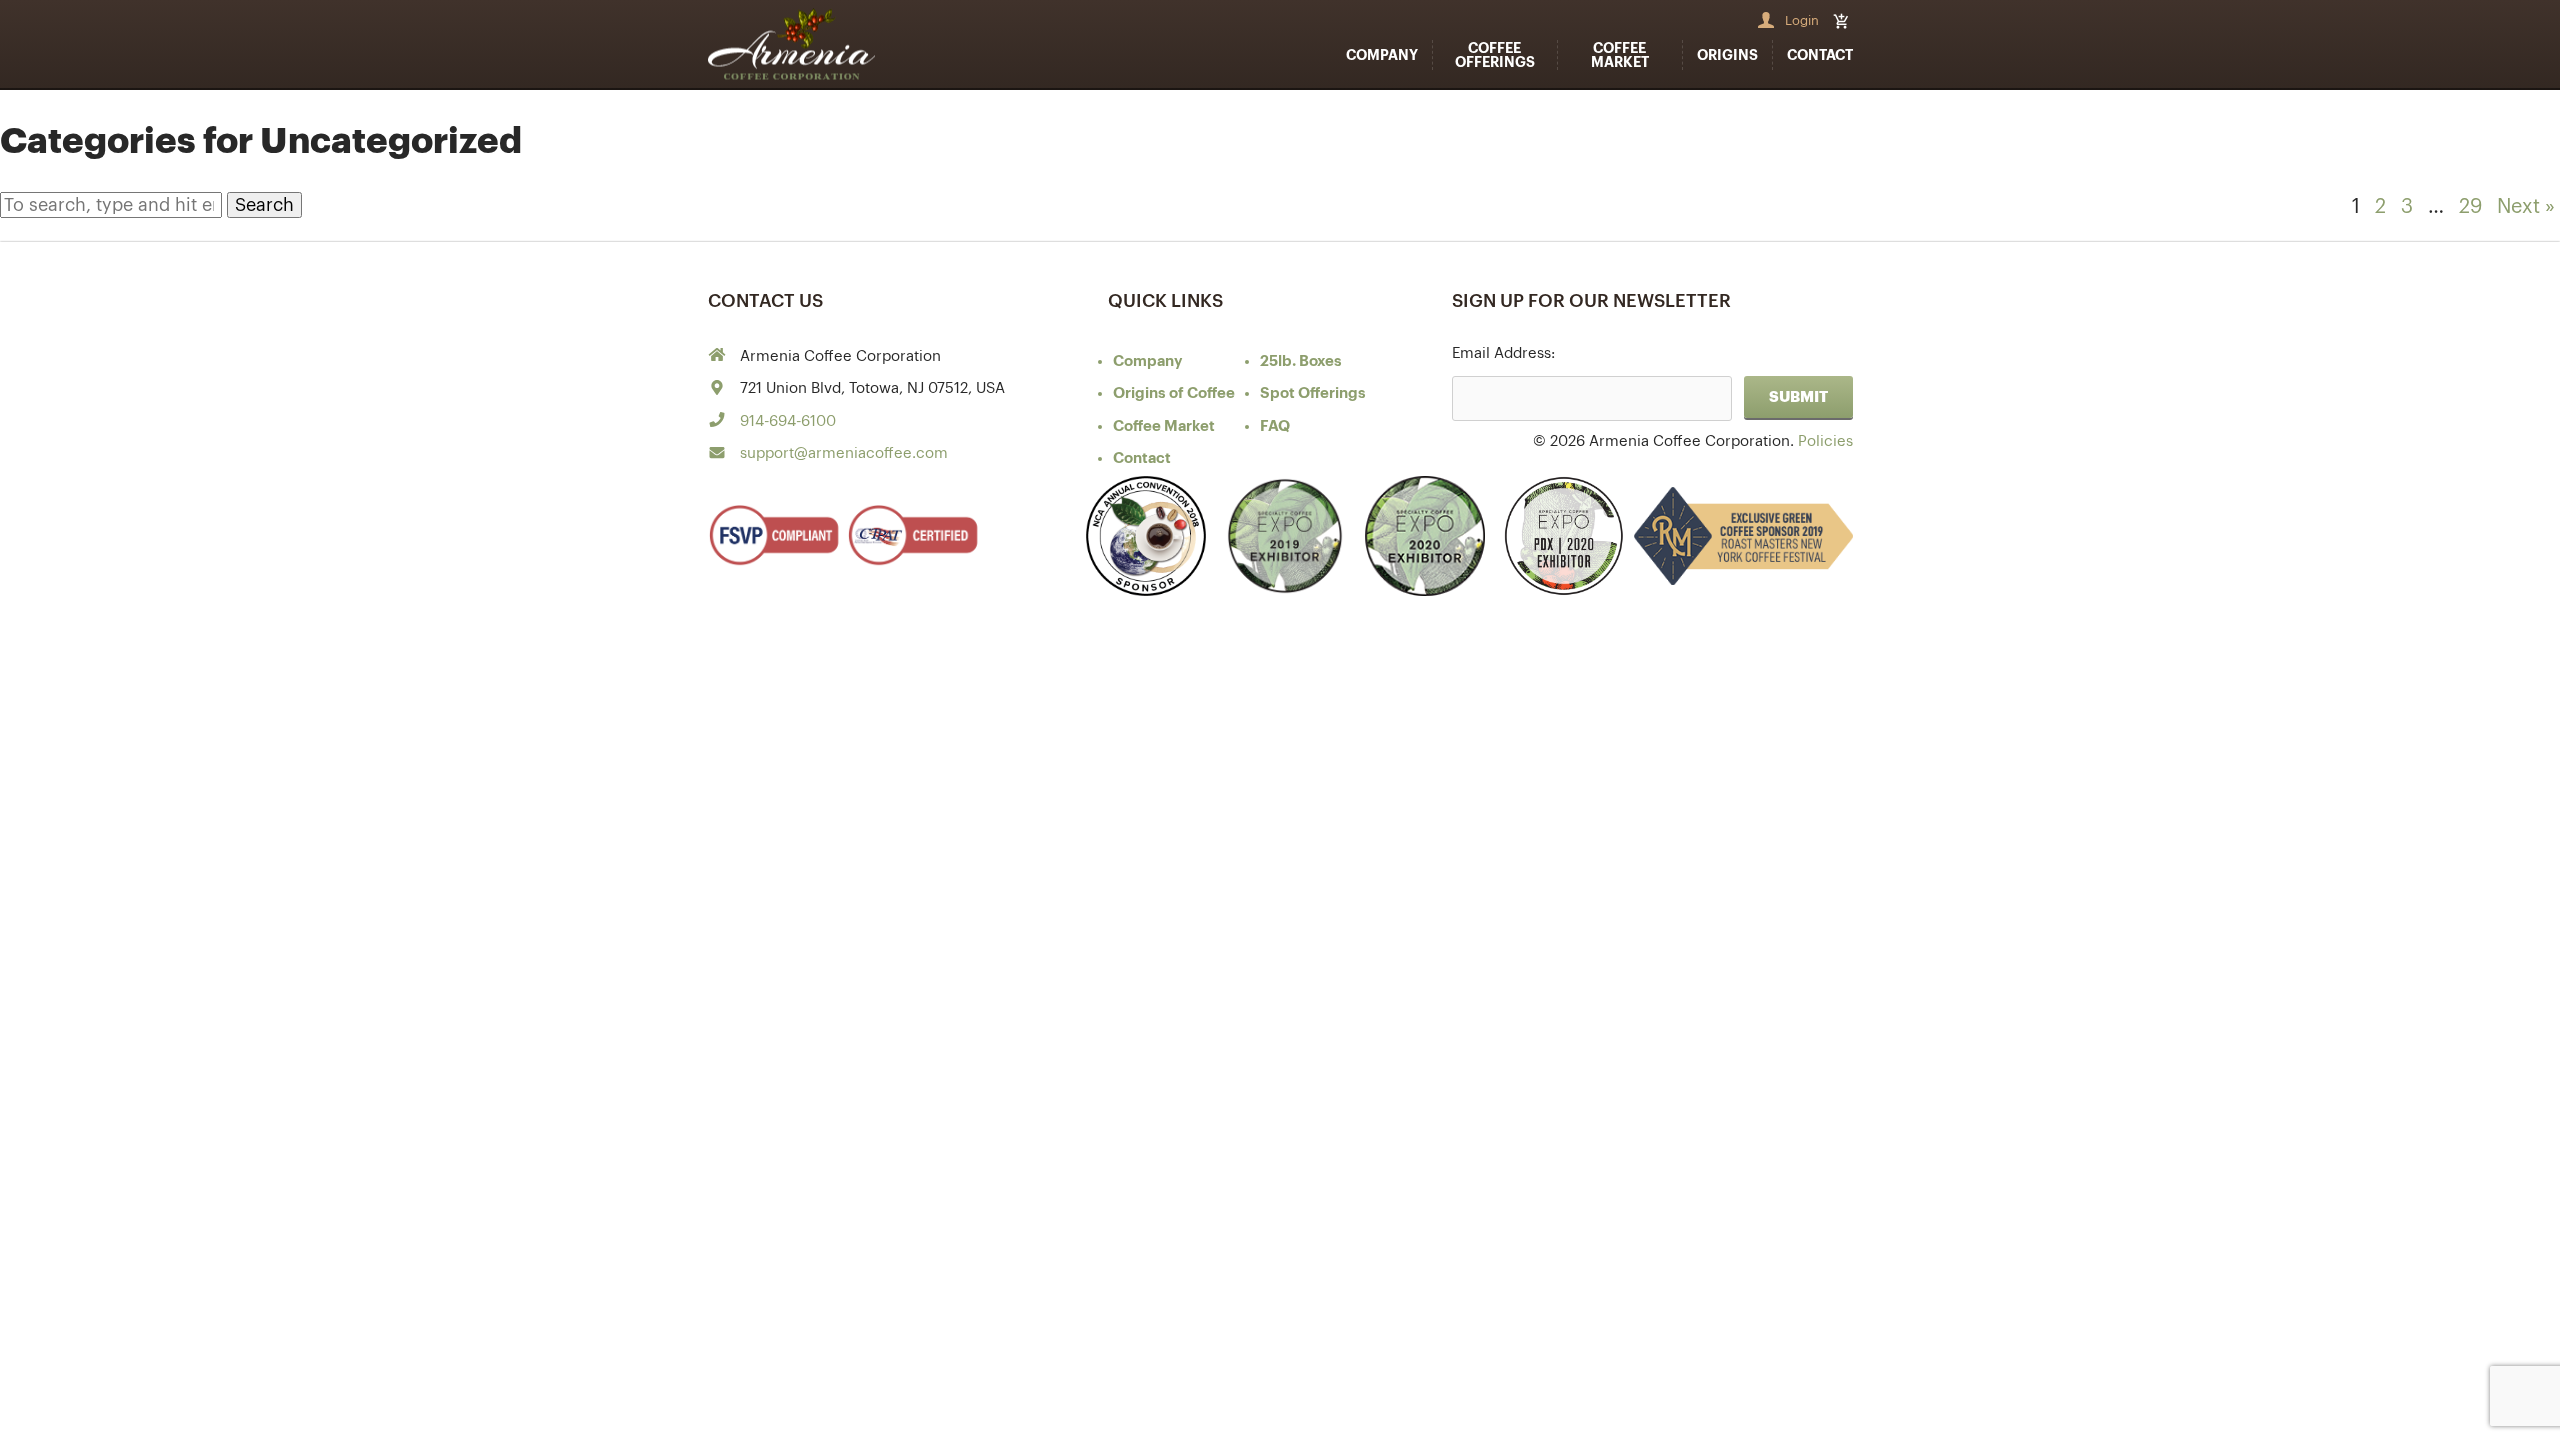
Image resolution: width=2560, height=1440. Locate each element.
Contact (1820, 55)
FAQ (1275, 426)
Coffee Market (1620, 55)
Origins (1727, 55)
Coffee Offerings (1495, 55)
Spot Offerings (1313, 393)
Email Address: (1503, 353)
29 (2470, 207)
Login (1802, 20)
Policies (1825, 441)
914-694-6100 (788, 421)
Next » (2526, 207)
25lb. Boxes (1301, 361)
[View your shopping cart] (1843, 21)
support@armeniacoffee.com (844, 453)
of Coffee (1174, 393)
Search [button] (264, 205)
